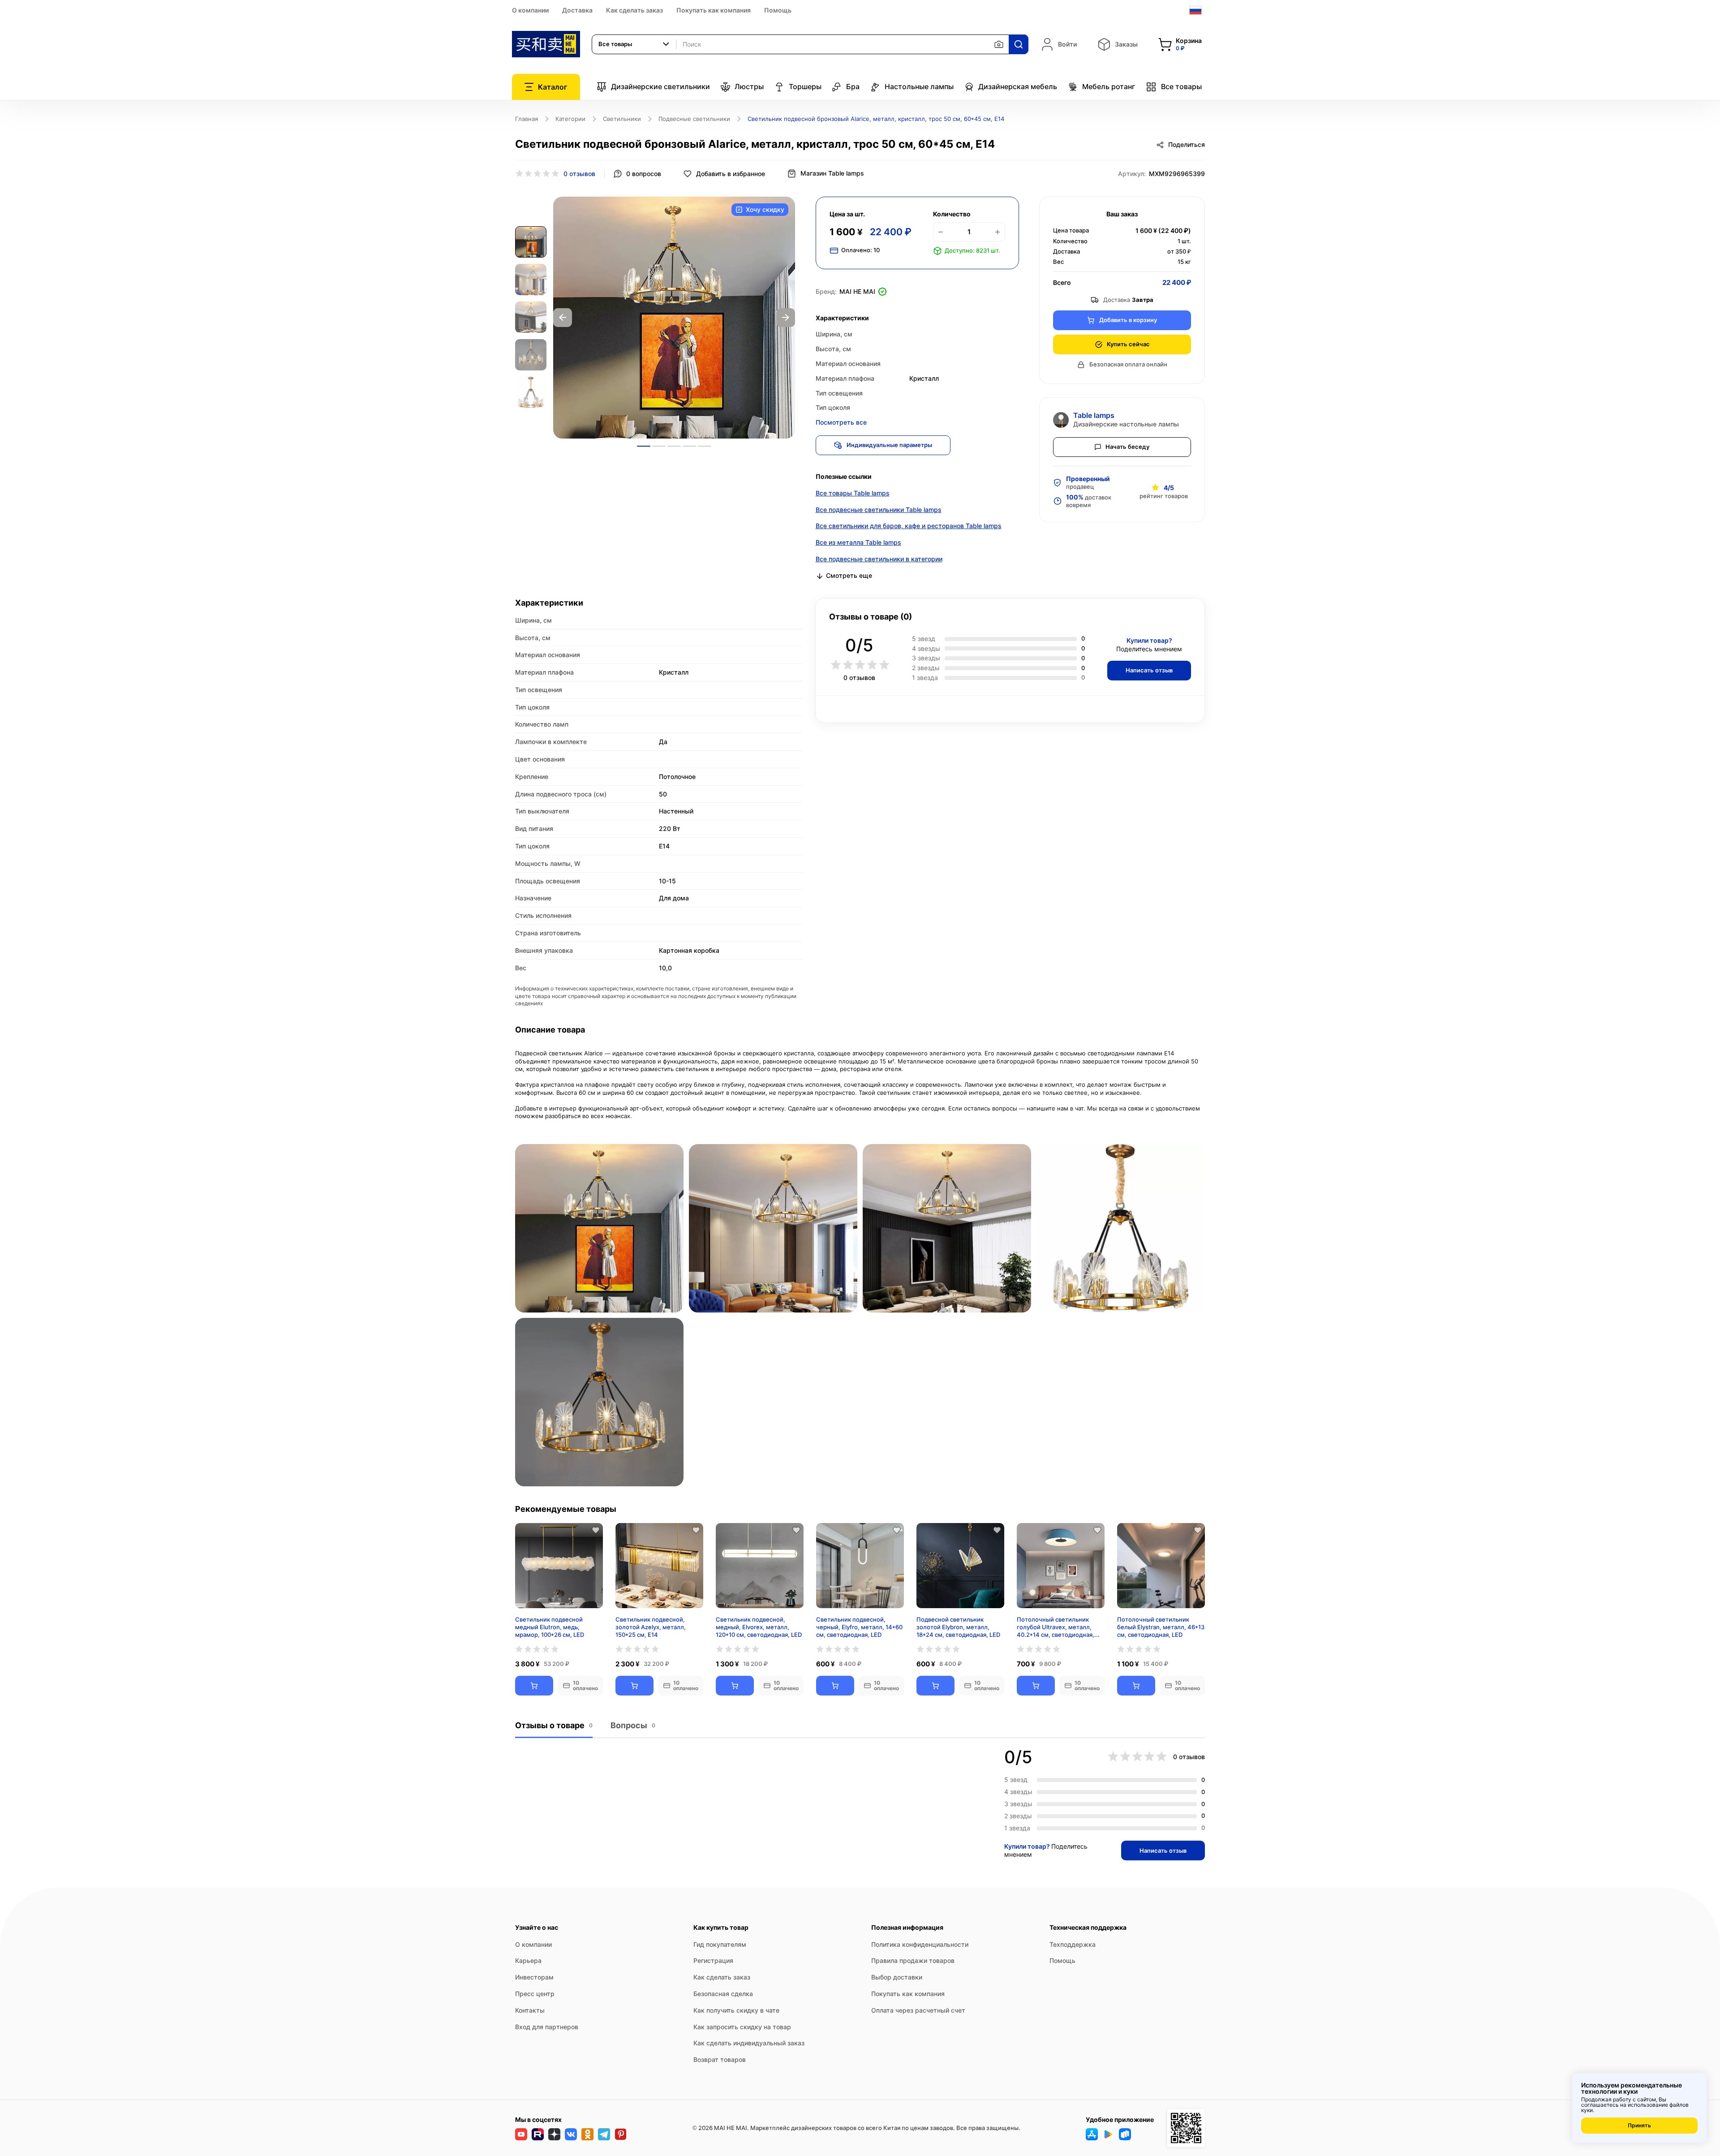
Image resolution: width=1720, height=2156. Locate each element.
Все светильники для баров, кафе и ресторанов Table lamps (909, 526)
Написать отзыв (1149, 670)
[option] (674, 318)
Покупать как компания (714, 10)
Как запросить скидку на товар (742, 2027)
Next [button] (786, 318)
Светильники (622, 119)
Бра (853, 86)
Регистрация (713, 1960)
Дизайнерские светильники (660, 86)
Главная (527, 119)
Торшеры (805, 86)
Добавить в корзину (1128, 320)
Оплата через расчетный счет (918, 2010)
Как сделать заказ (634, 10)
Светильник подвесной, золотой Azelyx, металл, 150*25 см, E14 (651, 1627)
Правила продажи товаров (913, 1960)
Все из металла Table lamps (858, 542)
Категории (570, 119)
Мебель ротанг (1109, 86)
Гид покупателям (720, 1944)
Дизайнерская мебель (1018, 86)
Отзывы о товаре (554, 1725)
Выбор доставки (897, 1977)
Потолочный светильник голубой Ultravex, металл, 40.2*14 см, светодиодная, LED (1056, 1627)
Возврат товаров (720, 2059)
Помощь (778, 10)
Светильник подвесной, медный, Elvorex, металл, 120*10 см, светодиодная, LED (759, 1627)
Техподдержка (1073, 1944)
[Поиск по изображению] (999, 44)
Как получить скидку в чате (736, 2010)
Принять (1639, 2125)
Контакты (530, 2010)
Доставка (577, 10)
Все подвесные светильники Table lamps (879, 510)
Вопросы (633, 1725)
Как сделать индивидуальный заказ (749, 2043)
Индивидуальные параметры (889, 445)
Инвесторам (534, 1977)
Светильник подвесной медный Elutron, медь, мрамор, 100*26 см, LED (550, 1627)
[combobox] (634, 44)
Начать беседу (1127, 447)
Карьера (528, 1960)
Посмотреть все (841, 422)
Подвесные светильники (694, 119)
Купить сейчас (1128, 344)
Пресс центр (535, 1994)
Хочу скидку (765, 209)
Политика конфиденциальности (920, 1944)
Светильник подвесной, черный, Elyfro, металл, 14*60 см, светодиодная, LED (859, 1627)
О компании (530, 10)
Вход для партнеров (547, 2027)
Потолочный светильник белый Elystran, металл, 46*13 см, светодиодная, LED (1161, 1627)
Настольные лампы (919, 86)
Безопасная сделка (723, 1994)
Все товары (1181, 86)
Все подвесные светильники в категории (879, 559)
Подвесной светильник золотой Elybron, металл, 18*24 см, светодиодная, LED (958, 1627)
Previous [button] (563, 318)
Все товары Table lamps (853, 493)
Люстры (749, 86)
